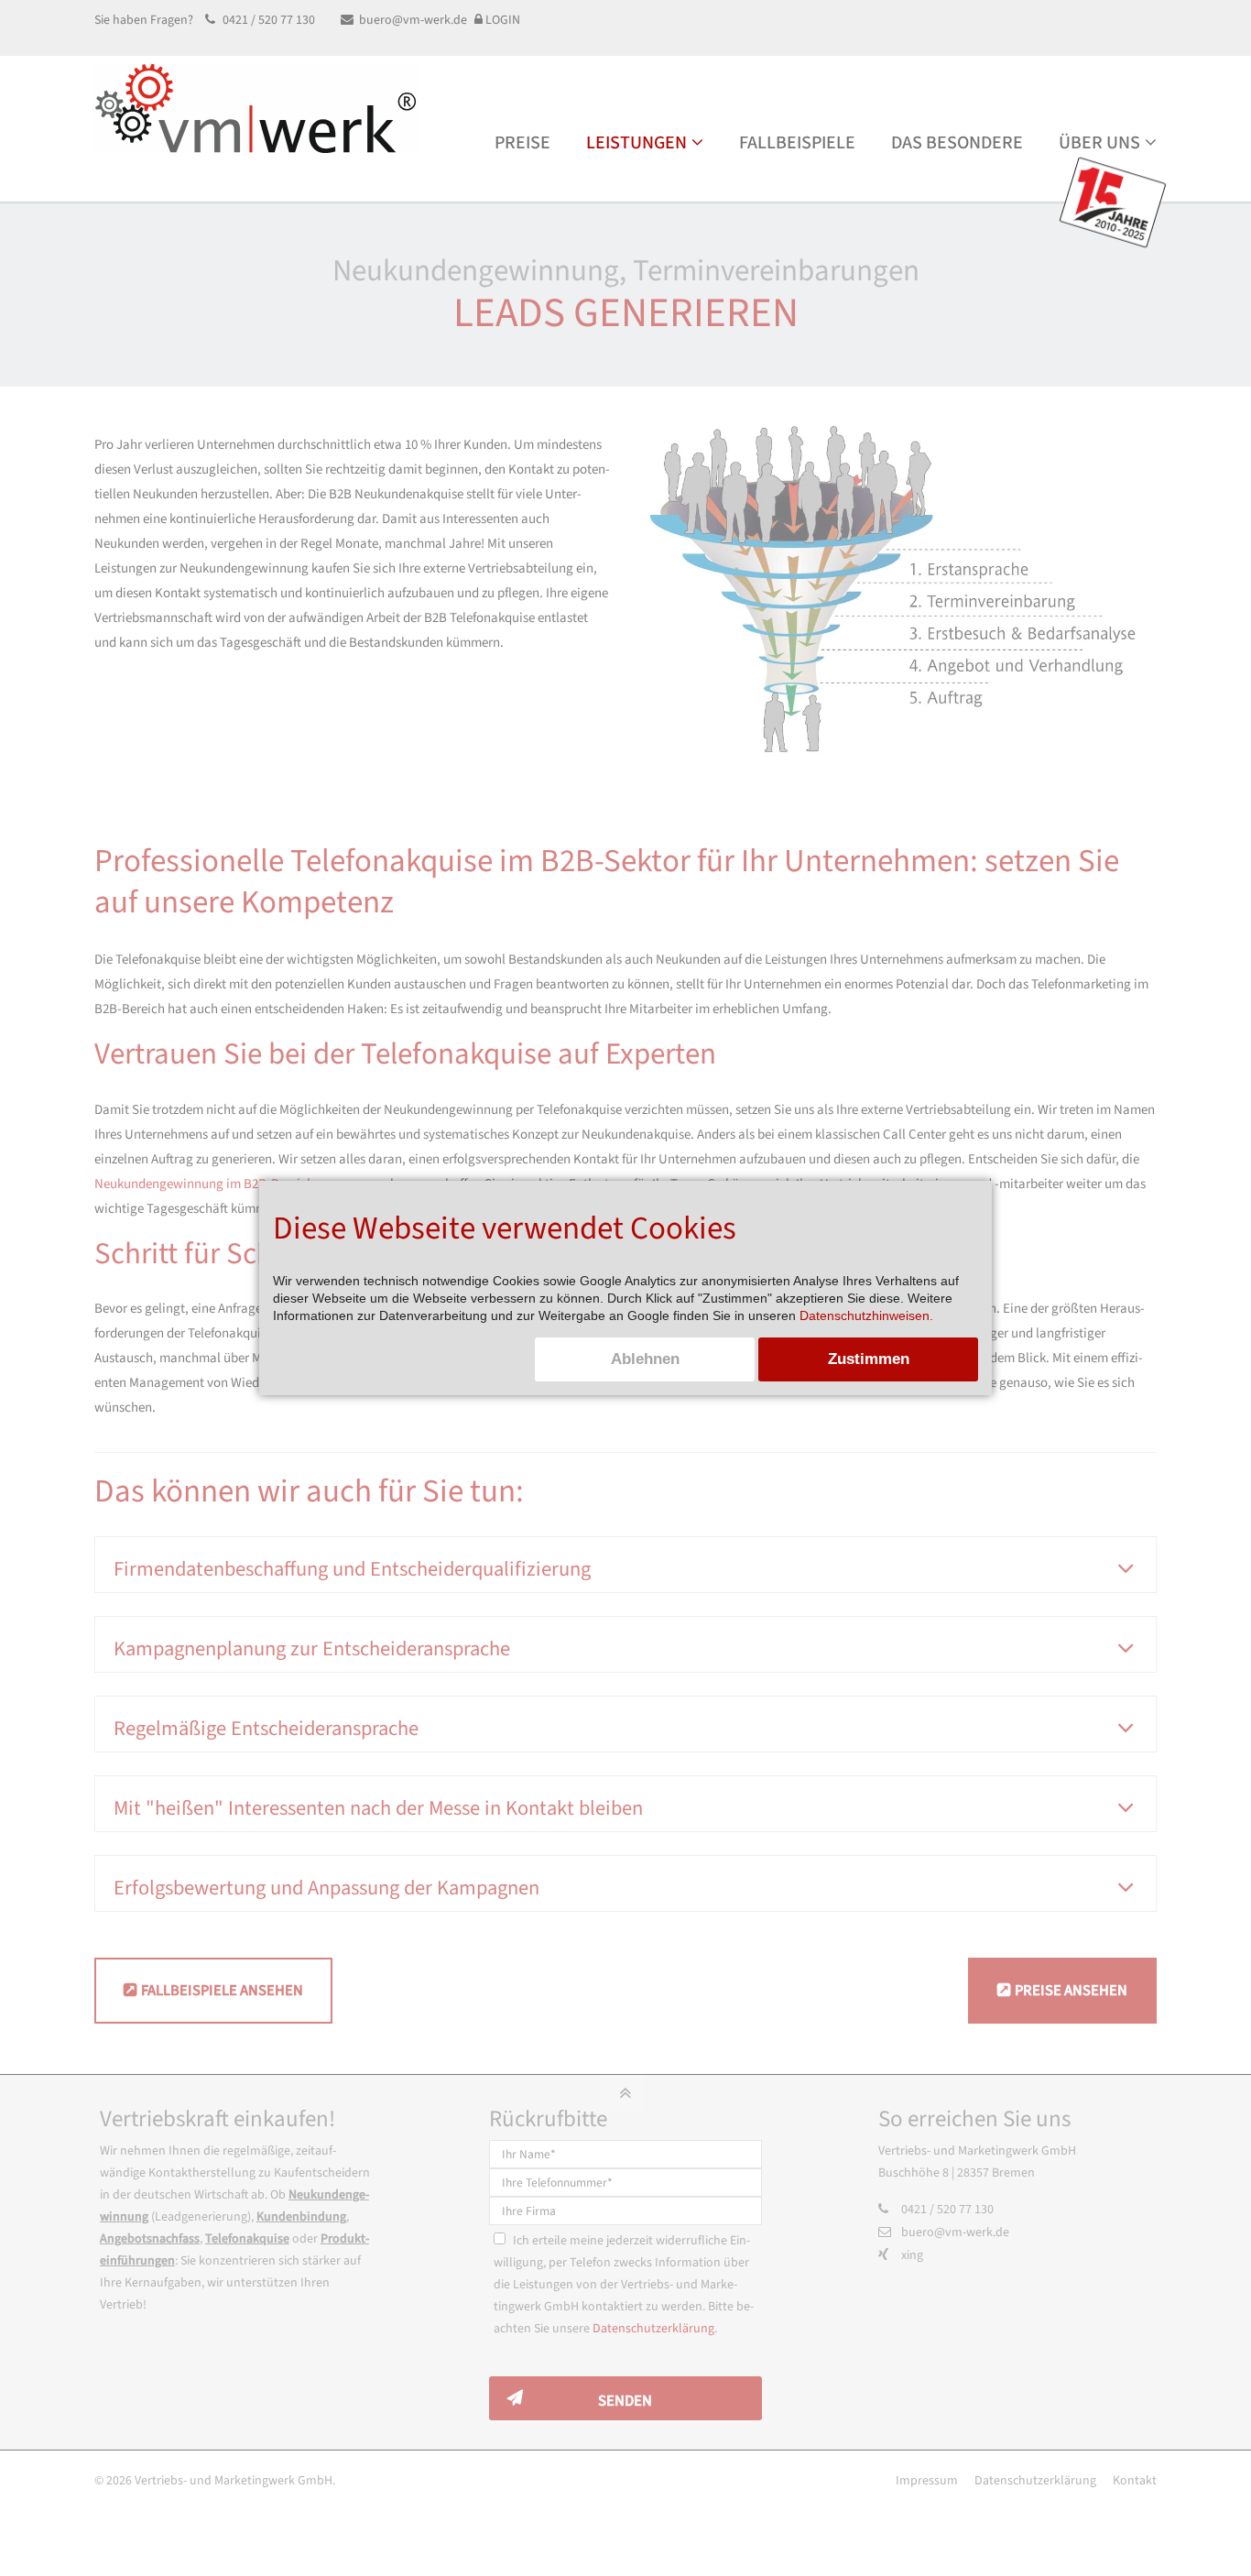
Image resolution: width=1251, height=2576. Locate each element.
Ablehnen (645, 1359)
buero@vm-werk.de (413, 20)
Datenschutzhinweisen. (866, 1315)
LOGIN (501, 20)
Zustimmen (869, 1359)
